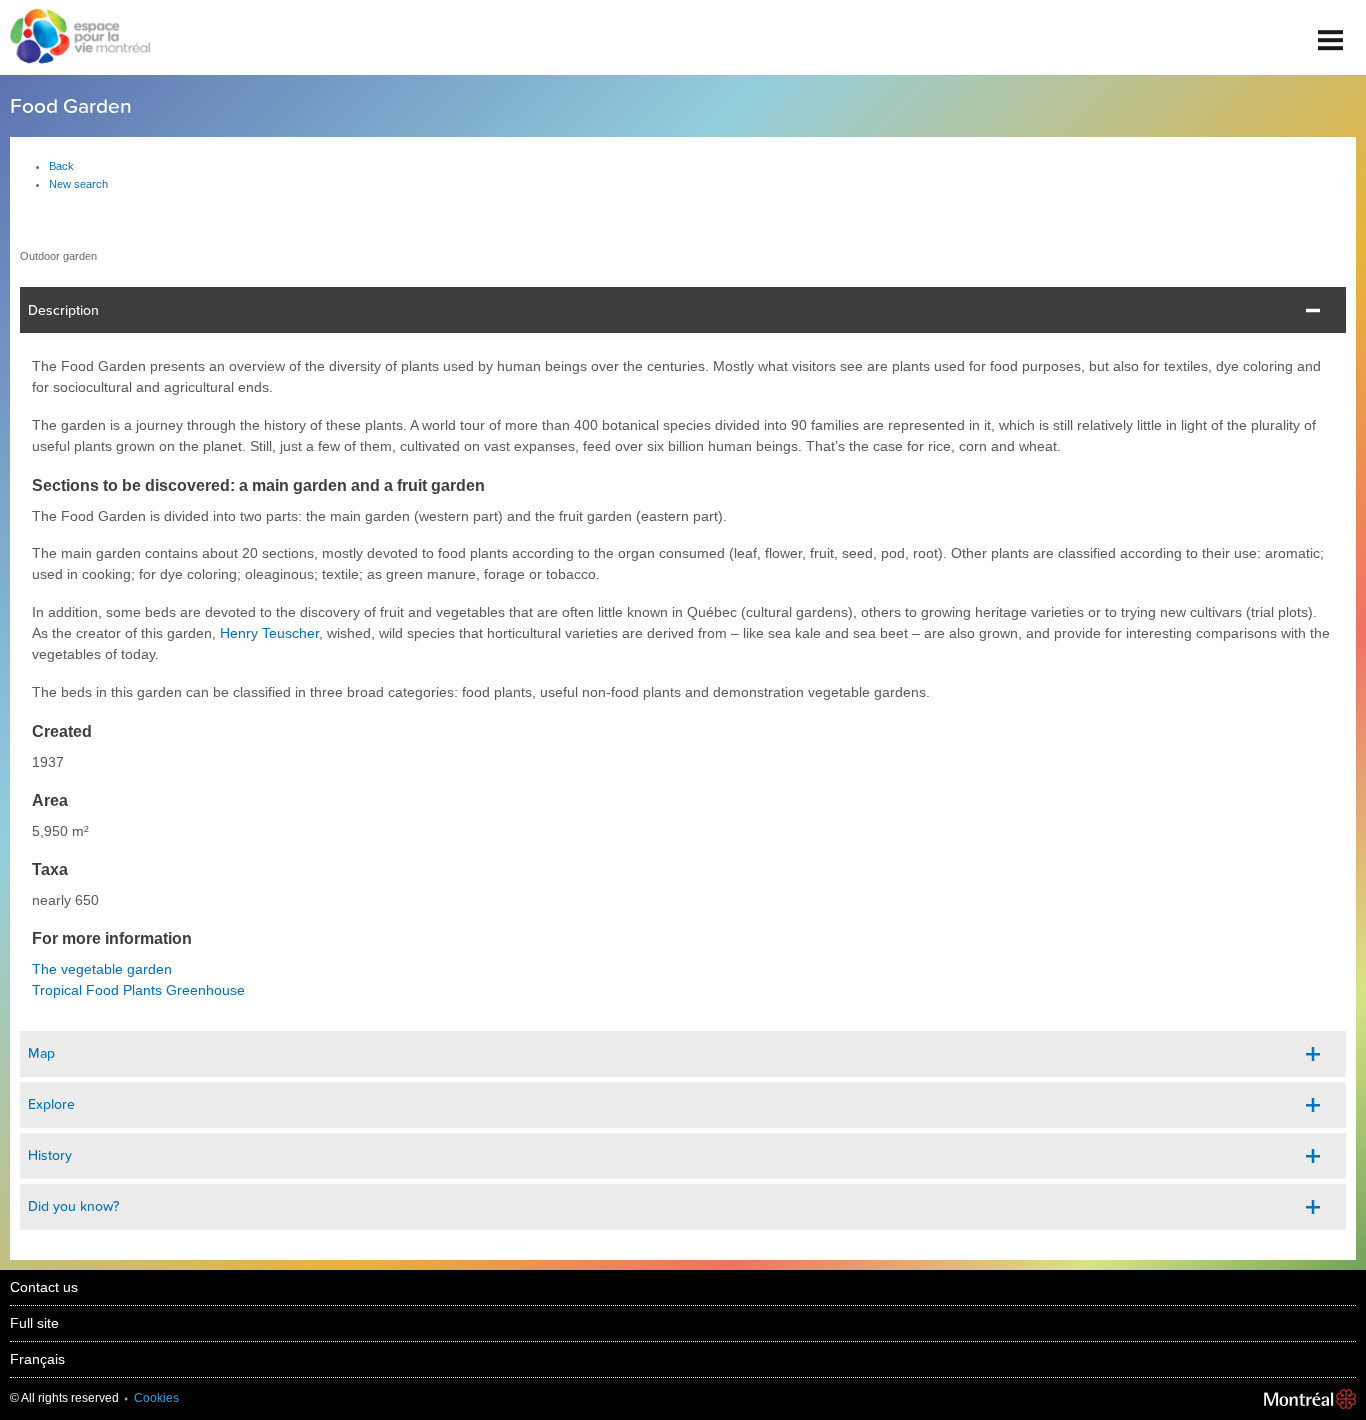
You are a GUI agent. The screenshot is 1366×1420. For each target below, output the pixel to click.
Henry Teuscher (269, 633)
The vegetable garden (102, 969)
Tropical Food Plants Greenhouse (138, 990)
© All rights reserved (64, 1398)
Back (61, 166)
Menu (1331, 32)
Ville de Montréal (1310, 1399)
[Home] (75, 38)
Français (37, 1359)
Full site (34, 1323)
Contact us (44, 1287)
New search (78, 184)
